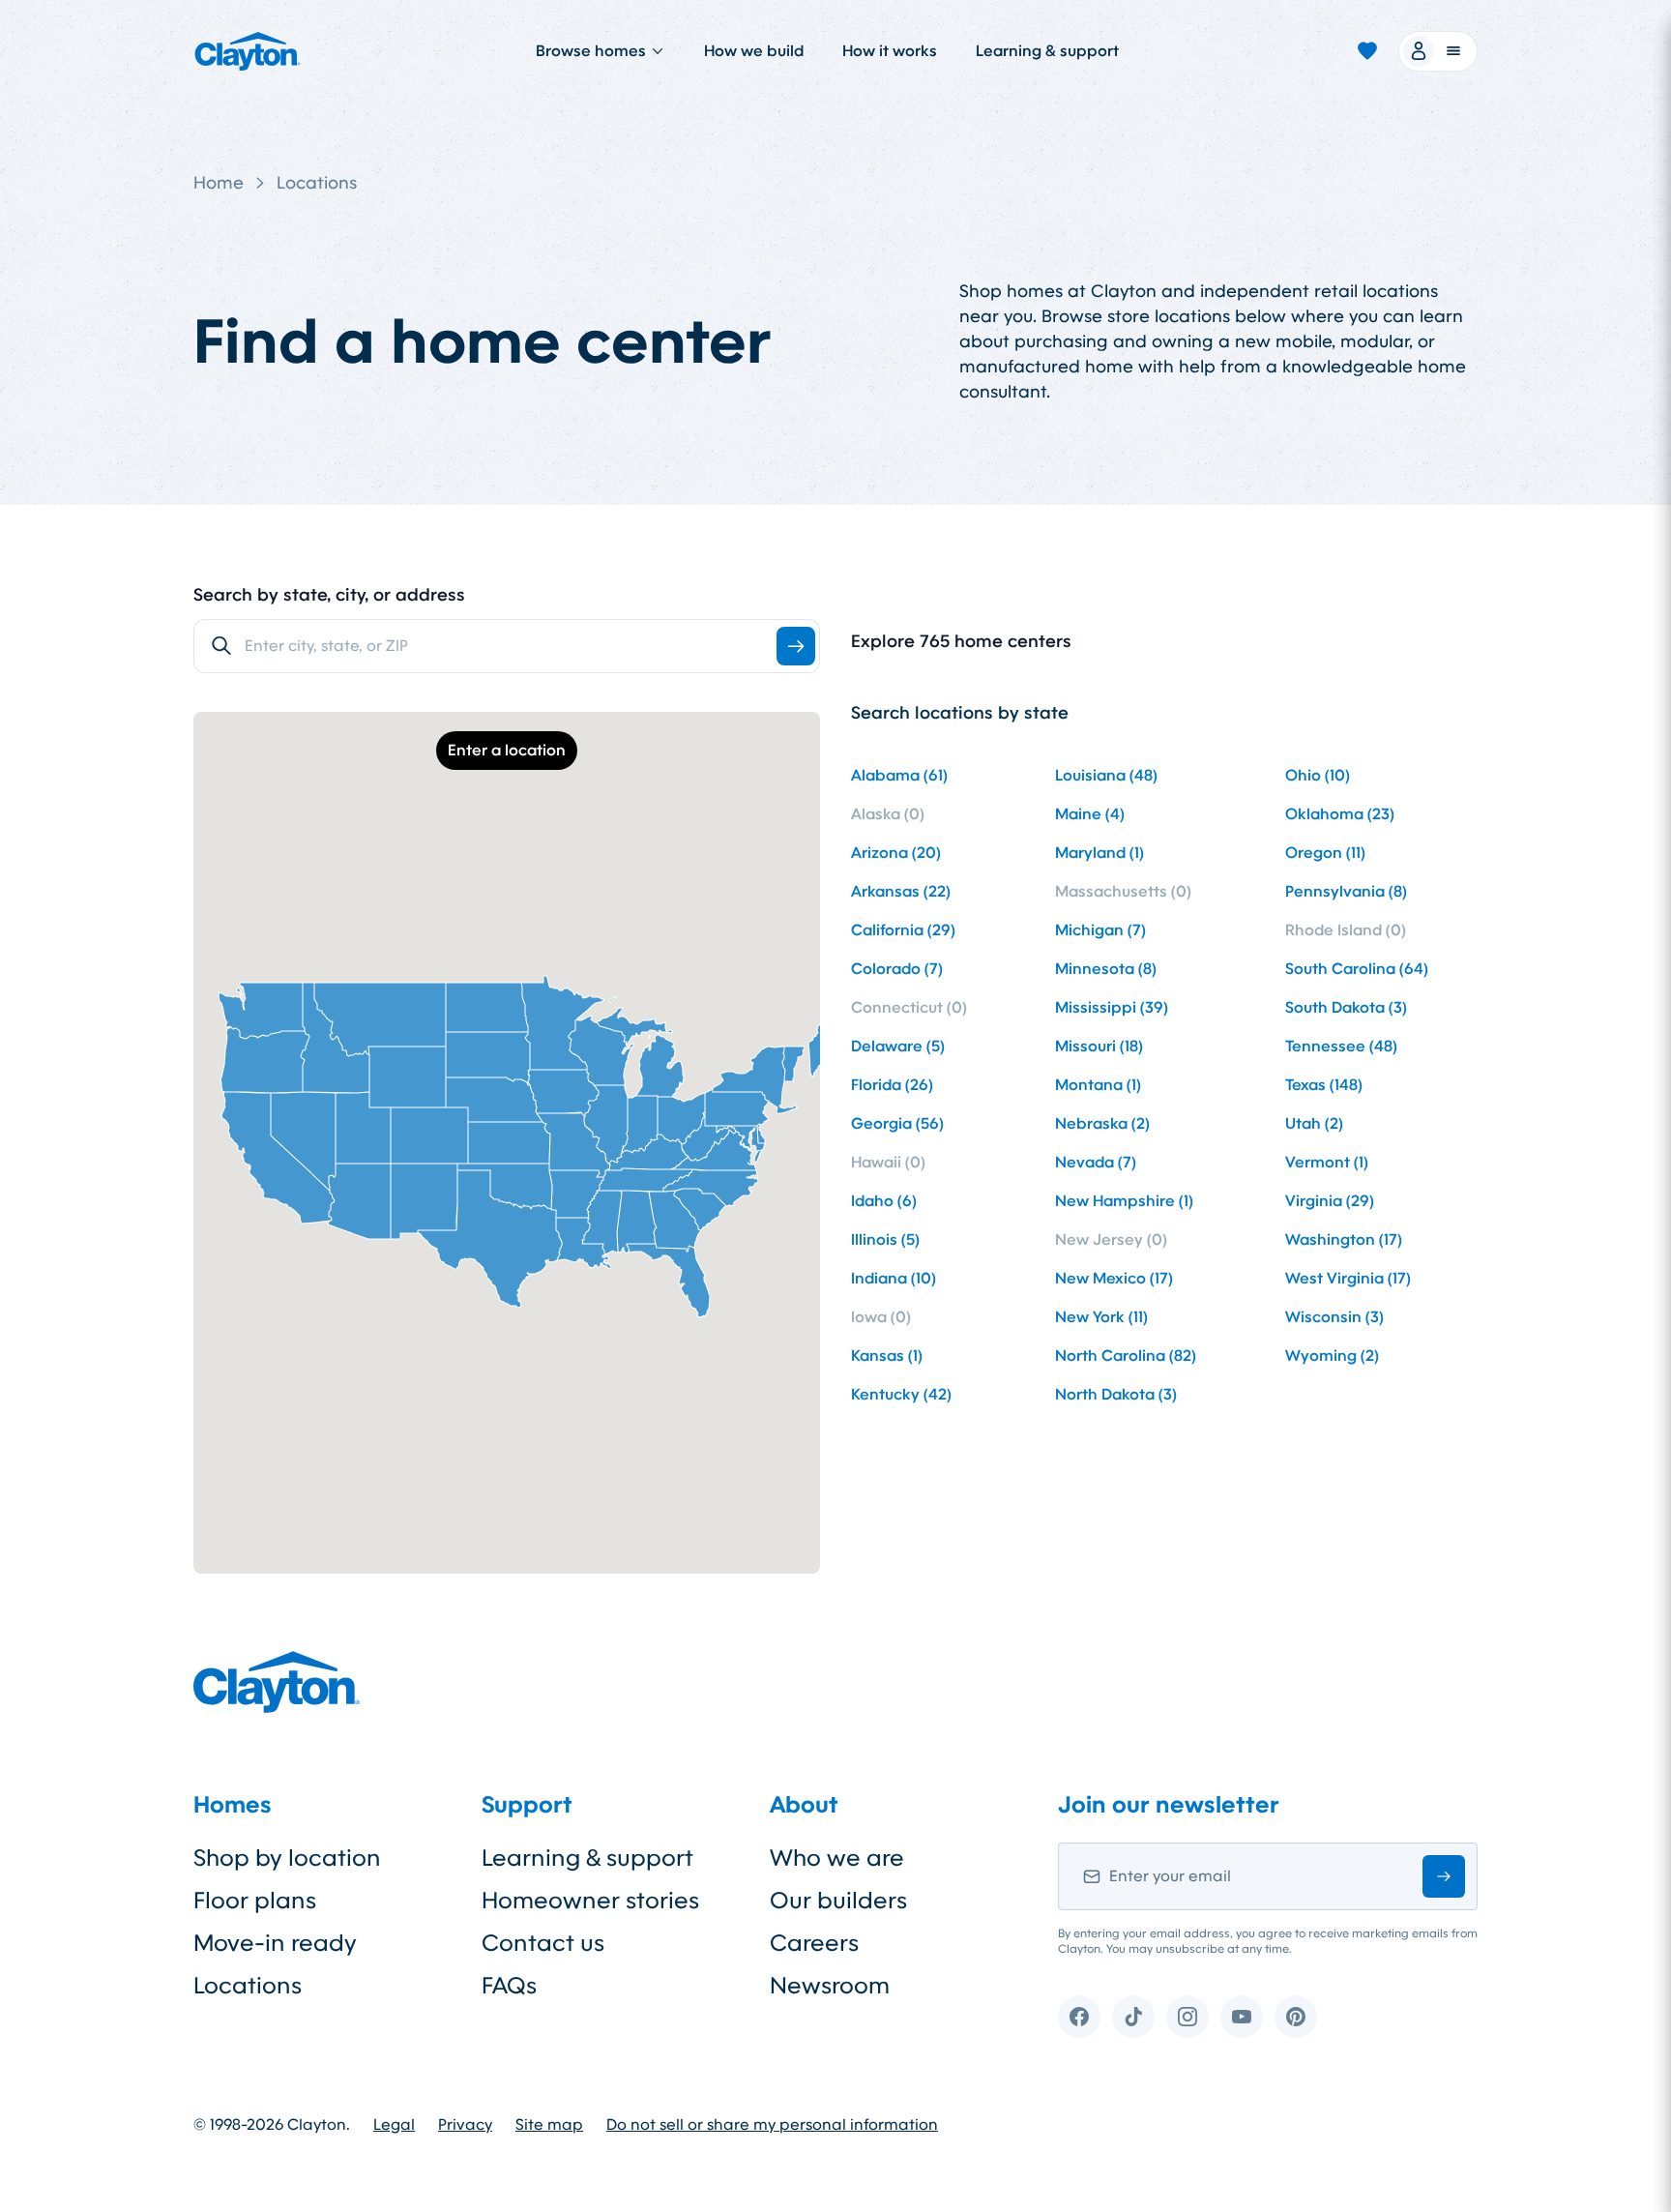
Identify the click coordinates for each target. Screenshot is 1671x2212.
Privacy (465, 2125)
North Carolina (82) (1126, 1356)
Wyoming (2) (1332, 1356)
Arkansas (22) (901, 891)
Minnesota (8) (1106, 969)
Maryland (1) (1099, 853)
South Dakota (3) (1346, 1007)
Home (219, 183)
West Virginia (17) (1348, 1278)
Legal (394, 2125)
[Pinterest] (1296, 2017)
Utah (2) (1314, 1123)
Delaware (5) (898, 1046)
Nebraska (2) (1102, 1123)
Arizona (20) (896, 853)
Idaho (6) (884, 1201)
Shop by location (287, 1858)
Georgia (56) (897, 1123)
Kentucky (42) (901, 1394)
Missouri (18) (1099, 1046)
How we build (754, 51)
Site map (549, 2125)
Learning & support (1047, 51)
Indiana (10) (894, 1278)
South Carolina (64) (1357, 969)
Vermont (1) (1327, 1162)
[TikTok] (1133, 2017)
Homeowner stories (590, 1901)
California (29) (903, 930)
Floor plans (255, 1901)
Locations (317, 183)
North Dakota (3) (1116, 1394)
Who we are (837, 1858)
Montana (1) (1098, 1085)
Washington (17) (1344, 1239)
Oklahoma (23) (1340, 814)
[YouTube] (1242, 2017)
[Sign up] (1444, 1876)
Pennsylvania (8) (1346, 891)
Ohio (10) (1318, 775)
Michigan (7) (1100, 930)
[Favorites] (1367, 51)
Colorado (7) (897, 969)
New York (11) (1101, 1317)
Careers (814, 1943)
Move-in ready (275, 1943)
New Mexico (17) (1114, 1278)
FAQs (509, 1986)
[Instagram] (1187, 2017)
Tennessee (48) (1341, 1046)
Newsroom (830, 1986)
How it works (890, 51)
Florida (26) (892, 1085)
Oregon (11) (1325, 853)
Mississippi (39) (1112, 1007)
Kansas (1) (887, 1356)
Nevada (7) (1096, 1162)
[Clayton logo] (248, 51)
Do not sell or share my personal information (772, 2125)
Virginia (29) (1330, 1201)
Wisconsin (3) (1334, 1317)
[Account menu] (1438, 51)
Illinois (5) (885, 1239)
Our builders (838, 1901)
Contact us (543, 1943)
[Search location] (796, 646)
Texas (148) (1324, 1085)
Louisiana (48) (1106, 775)
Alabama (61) (899, 775)
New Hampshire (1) (1124, 1201)
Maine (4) (1090, 814)
